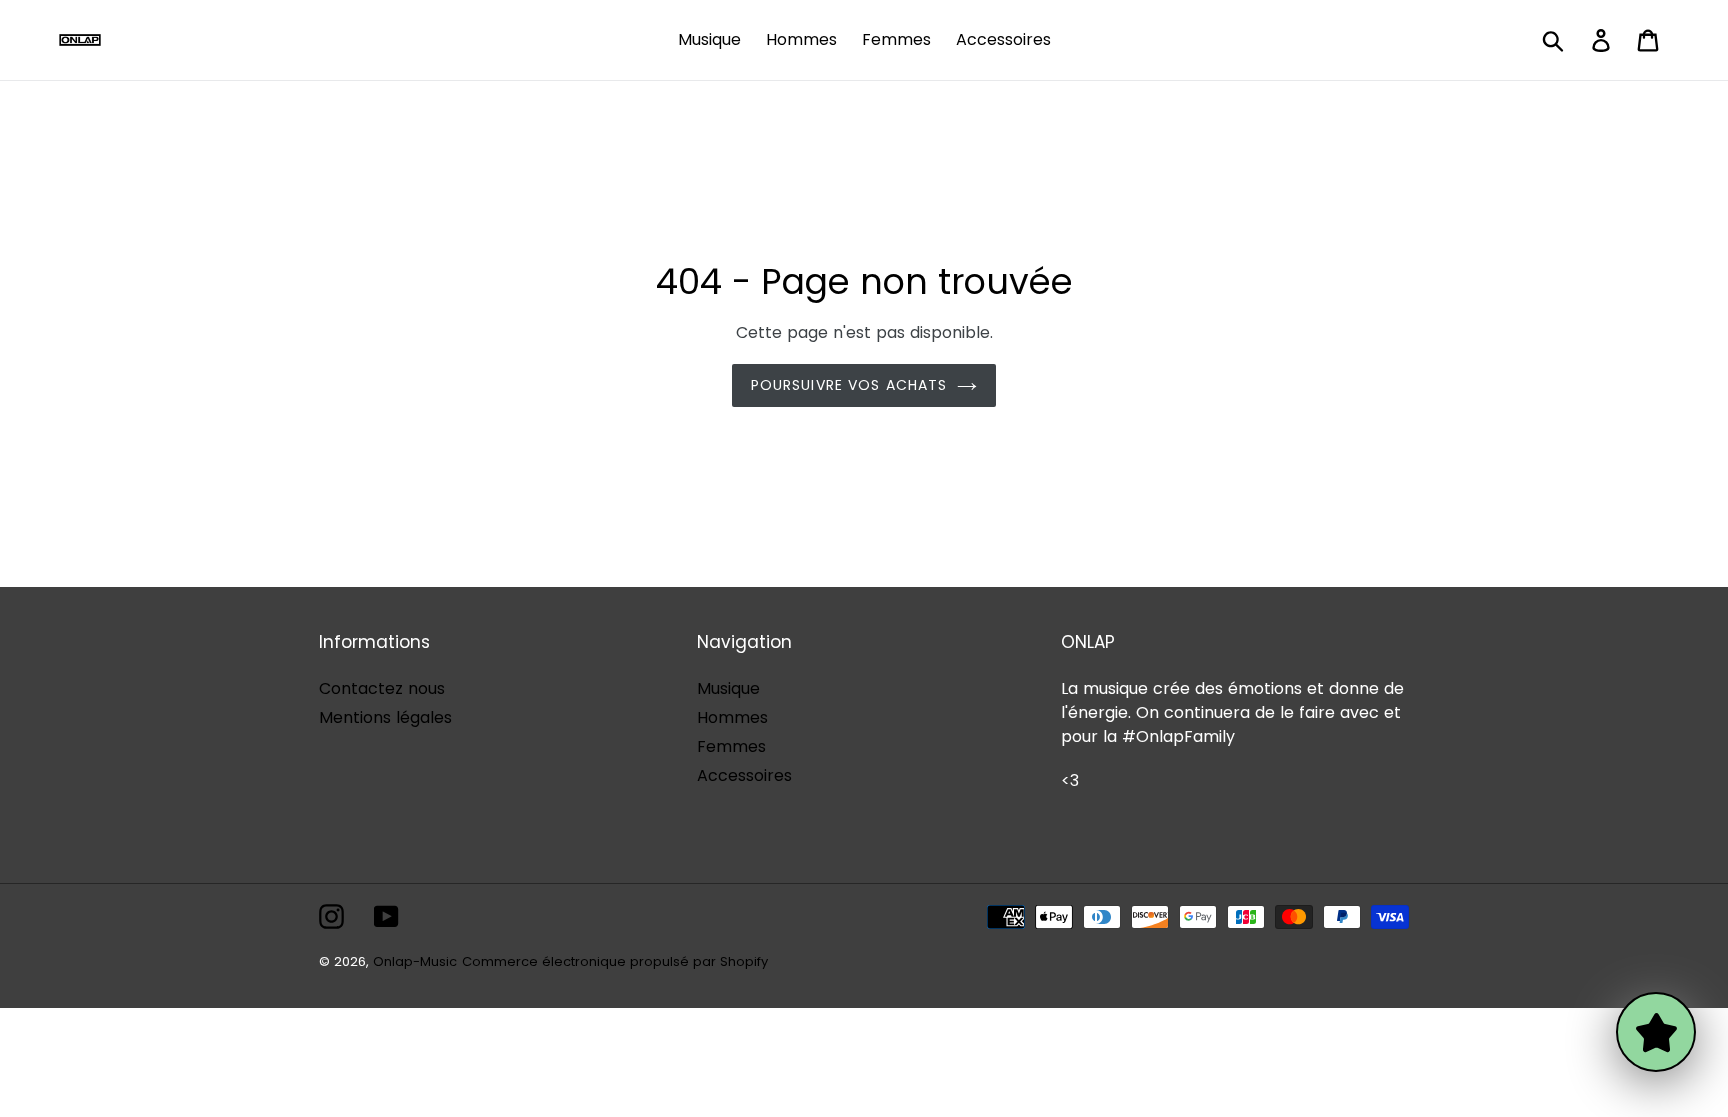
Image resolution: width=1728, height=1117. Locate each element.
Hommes (732, 717)
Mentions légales (385, 717)
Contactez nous (382, 688)
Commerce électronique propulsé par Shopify (615, 961)
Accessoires (744, 775)
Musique (728, 688)
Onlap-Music (415, 961)
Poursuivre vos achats (849, 385)
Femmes (731, 746)
